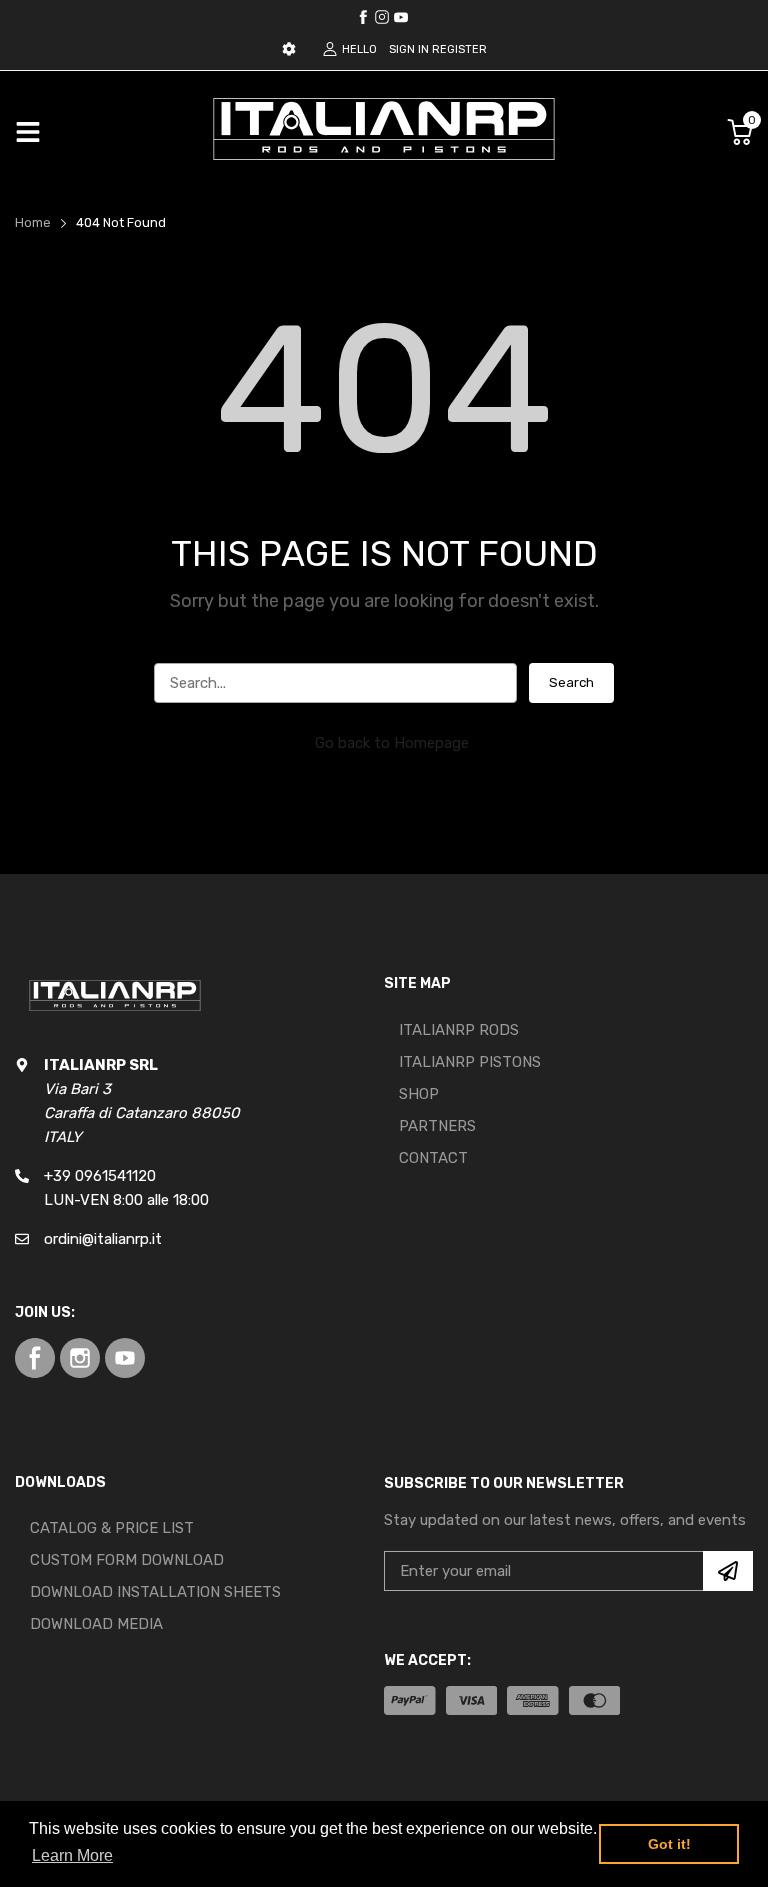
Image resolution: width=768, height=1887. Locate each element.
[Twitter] (382, 17)
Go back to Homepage (392, 743)
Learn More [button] (72, 1855)
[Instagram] (401, 17)
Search (571, 682)
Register (459, 49)
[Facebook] (363, 17)
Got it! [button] (669, 1844)
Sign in (409, 49)
